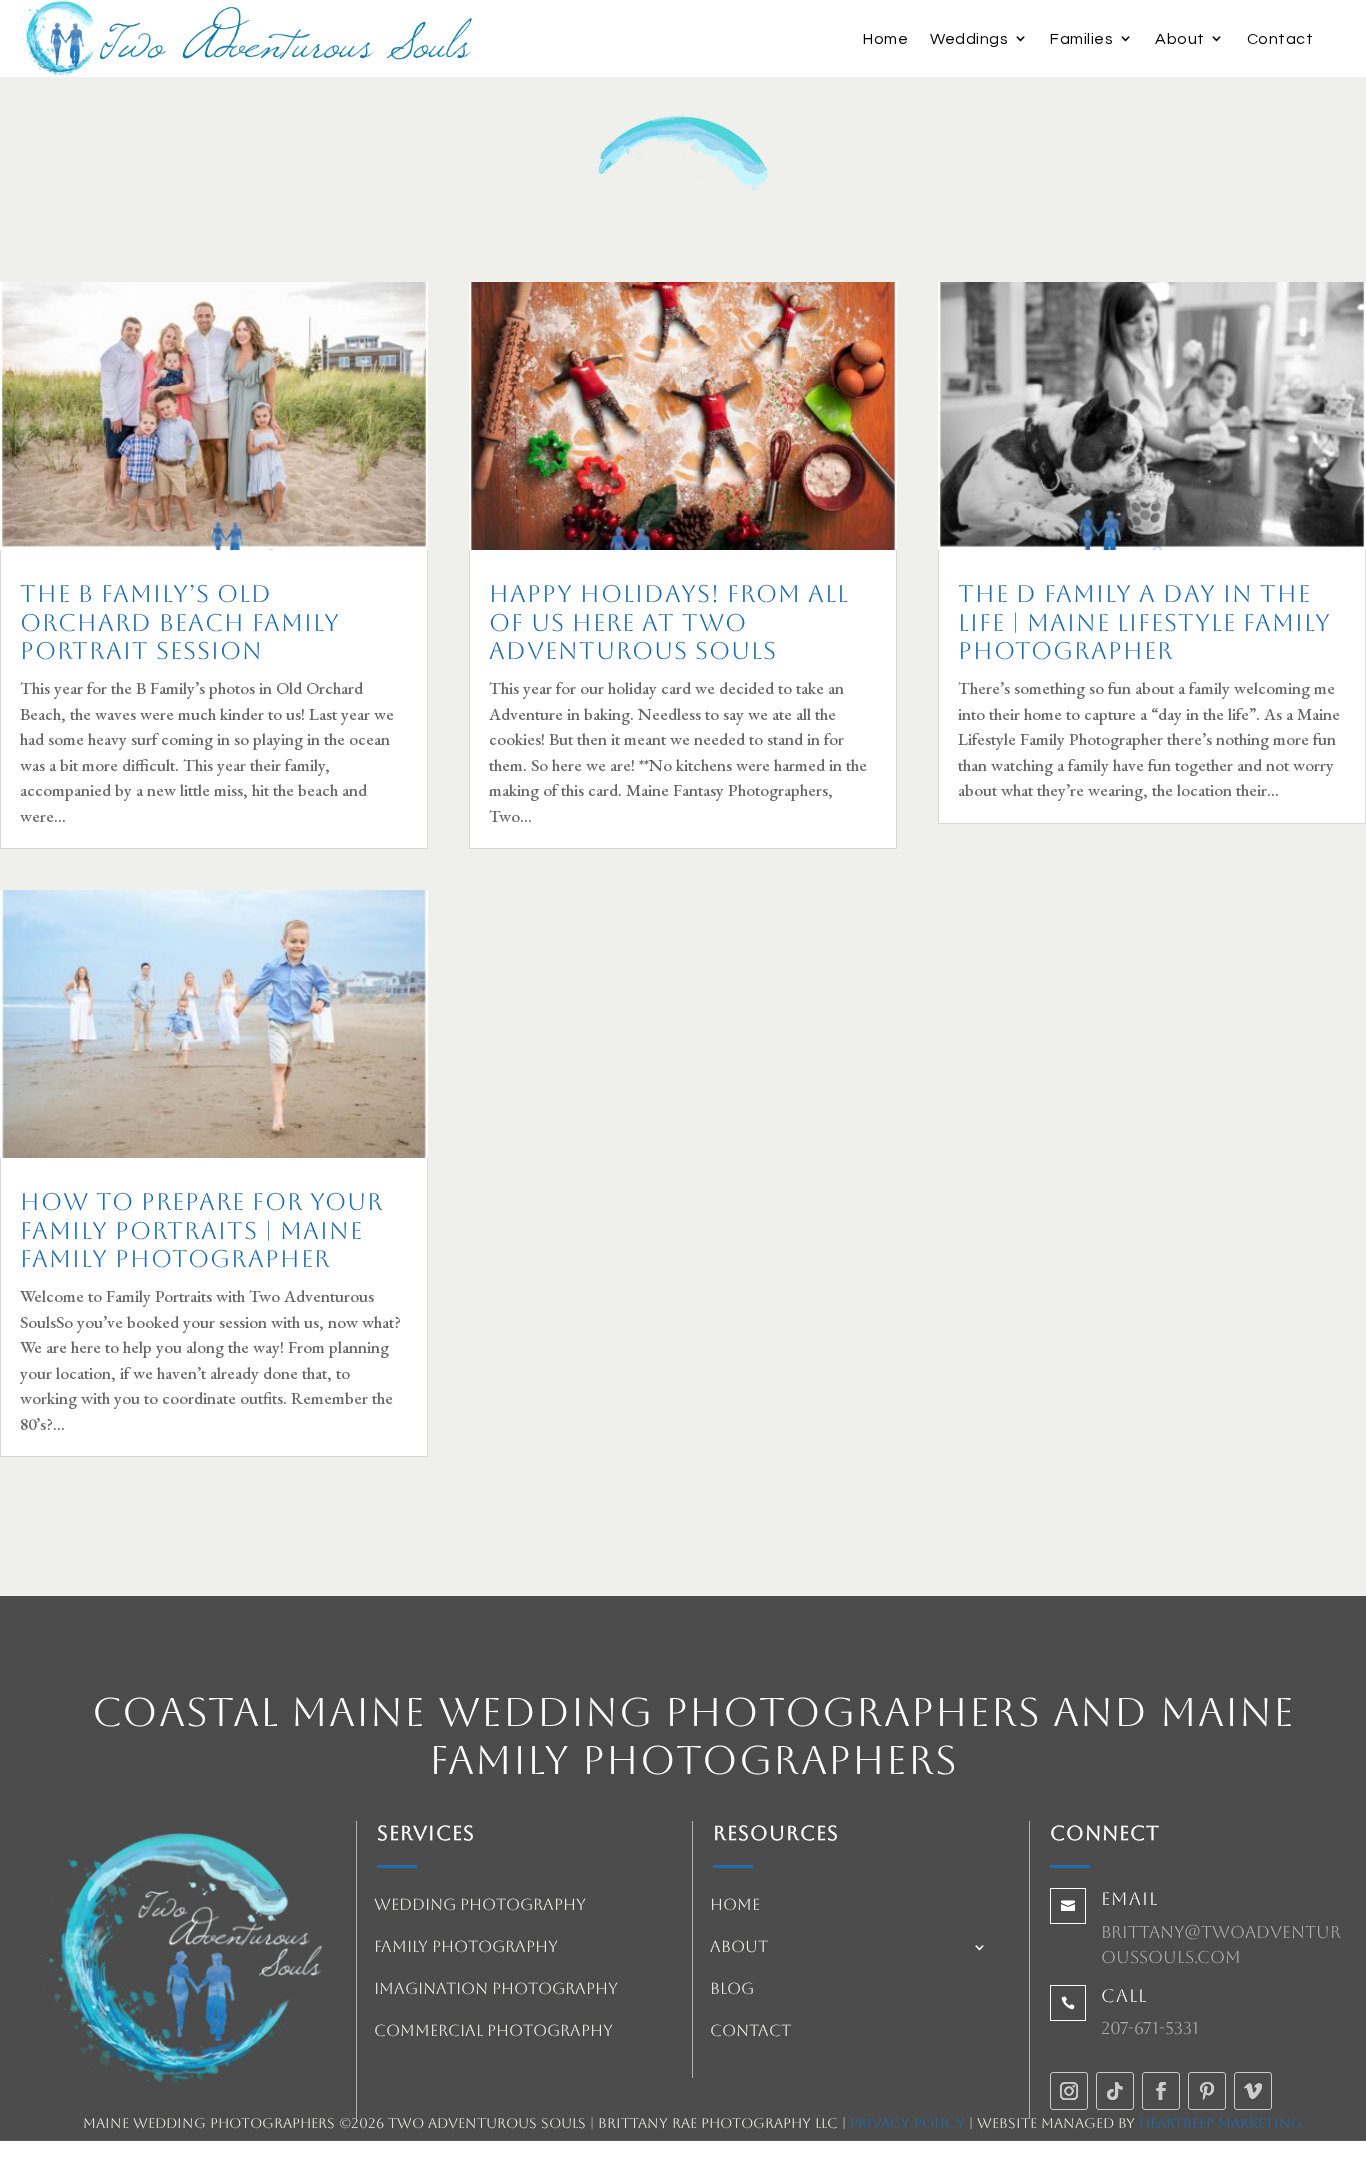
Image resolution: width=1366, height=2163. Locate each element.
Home (885, 39)
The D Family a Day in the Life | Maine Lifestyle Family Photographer (1144, 623)
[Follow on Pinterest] (1207, 2091)
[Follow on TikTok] (1115, 2091)
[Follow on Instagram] (1069, 2091)
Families (1081, 39)
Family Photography (466, 1948)
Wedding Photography (480, 1906)
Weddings (969, 39)
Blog (732, 1990)
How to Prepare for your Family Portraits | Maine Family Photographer (201, 1231)
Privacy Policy (907, 2123)
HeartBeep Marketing (1221, 2123)
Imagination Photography (496, 1990)
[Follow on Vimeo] (1253, 2091)
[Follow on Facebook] (1161, 2091)
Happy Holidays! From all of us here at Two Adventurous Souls (669, 623)
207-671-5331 (1150, 2028)
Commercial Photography (493, 2032)
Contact (1280, 39)
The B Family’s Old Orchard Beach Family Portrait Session (180, 623)
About (1180, 39)
